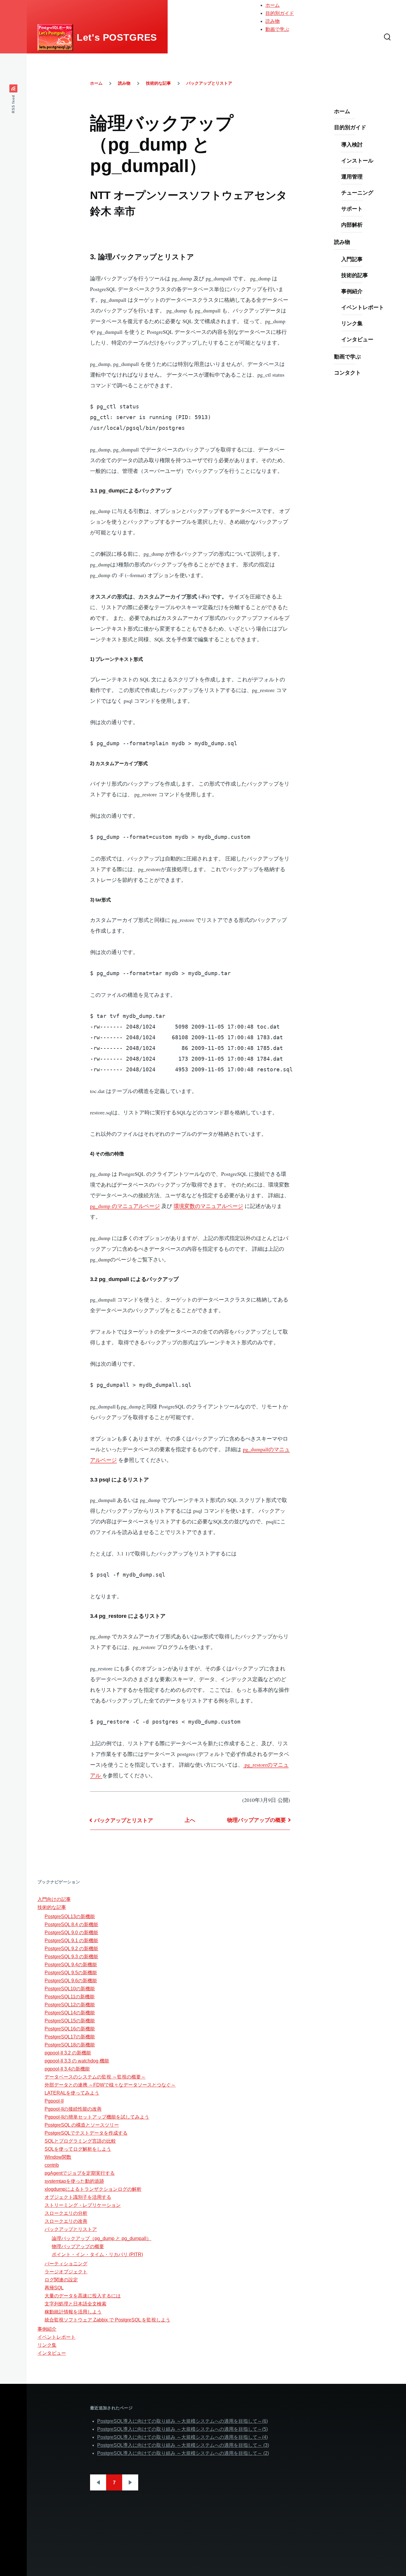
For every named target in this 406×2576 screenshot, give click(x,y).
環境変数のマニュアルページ (208, 1206)
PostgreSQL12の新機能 (70, 2005)
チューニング (357, 192)
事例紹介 (352, 291)
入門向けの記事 (54, 1899)
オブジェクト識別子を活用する (78, 2197)
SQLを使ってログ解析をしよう (78, 2149)
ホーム (273, 5)
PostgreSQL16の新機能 (70, 2029)
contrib (52, 2165)
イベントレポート (363, 307)
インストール (357, 160)
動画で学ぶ (277, 29)
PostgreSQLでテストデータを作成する (86, 2133)
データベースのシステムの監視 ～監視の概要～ (95, 2077)
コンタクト (347, 372)
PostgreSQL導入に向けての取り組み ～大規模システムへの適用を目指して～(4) (182, 2437)
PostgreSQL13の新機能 (70, 1916)
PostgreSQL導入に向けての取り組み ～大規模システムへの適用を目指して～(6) (182, 2421)
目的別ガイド (280, 13)
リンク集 (352, 323)
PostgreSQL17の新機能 (70, 2037)
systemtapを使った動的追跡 (74, 2181)
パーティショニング (66, 2264)
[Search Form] (387, 37)
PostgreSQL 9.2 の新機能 (71, 1949)
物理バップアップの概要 (256, 1820)
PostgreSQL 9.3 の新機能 (71, 1957)
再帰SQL (54, 2288)
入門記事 (352, 259)
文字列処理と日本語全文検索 (75, 2304)
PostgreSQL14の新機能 (70, 2013)
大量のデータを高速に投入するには (83, 2296)
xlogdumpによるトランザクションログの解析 (93, 2189)
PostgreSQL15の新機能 (70, 2021)
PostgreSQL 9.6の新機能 (71, 1981)
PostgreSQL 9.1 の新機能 (71, 1941)
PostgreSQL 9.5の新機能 (71, 1973)
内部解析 (352, 225)
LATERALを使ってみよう (72, 2093)
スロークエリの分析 (66, 2213)
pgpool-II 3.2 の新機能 (68, 2053)
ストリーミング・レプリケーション (83, 2205)
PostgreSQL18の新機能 (70, 2045)
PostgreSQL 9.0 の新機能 (71, 1933)
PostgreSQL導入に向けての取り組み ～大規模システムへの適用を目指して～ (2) (183, 2453)
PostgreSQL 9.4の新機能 (71, 1965)
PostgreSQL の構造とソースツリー (82, 2125)
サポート (352, 209)
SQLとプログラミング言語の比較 (80, 2141)
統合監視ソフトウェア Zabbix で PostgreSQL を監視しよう (107, 2320)
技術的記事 (355, 275)
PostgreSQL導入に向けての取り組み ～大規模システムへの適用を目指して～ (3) (183, 2445)
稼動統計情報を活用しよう (73, 2312)
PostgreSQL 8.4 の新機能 (71, 1925)
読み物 (273, 21)
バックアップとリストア (209, 83)
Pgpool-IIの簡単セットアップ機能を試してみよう (97, 2117)
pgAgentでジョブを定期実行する (80, 2173)
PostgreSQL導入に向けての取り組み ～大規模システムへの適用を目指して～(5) (182, 2429)
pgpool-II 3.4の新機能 (67, 2069)
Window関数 (58, 2157)
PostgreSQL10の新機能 (70, 1989)
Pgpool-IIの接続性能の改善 (73, 2109)
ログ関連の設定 (61, 2280)
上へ (190, 1820)
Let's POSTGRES (117, 37)
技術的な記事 (158, 83)
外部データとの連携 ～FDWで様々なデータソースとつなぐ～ (110, 2085)
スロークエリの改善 (66, 2221)
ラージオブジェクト (66, 2272)
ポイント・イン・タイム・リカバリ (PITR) (97, 2254)
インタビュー (357, 339)
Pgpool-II (54, 2101)
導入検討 (352, 144)
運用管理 (352, 176)
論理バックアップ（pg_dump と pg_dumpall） (101, 2238)
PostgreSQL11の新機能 (70, 1997)
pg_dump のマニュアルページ (125, 1206)
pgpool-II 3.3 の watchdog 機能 (77, 2061)
